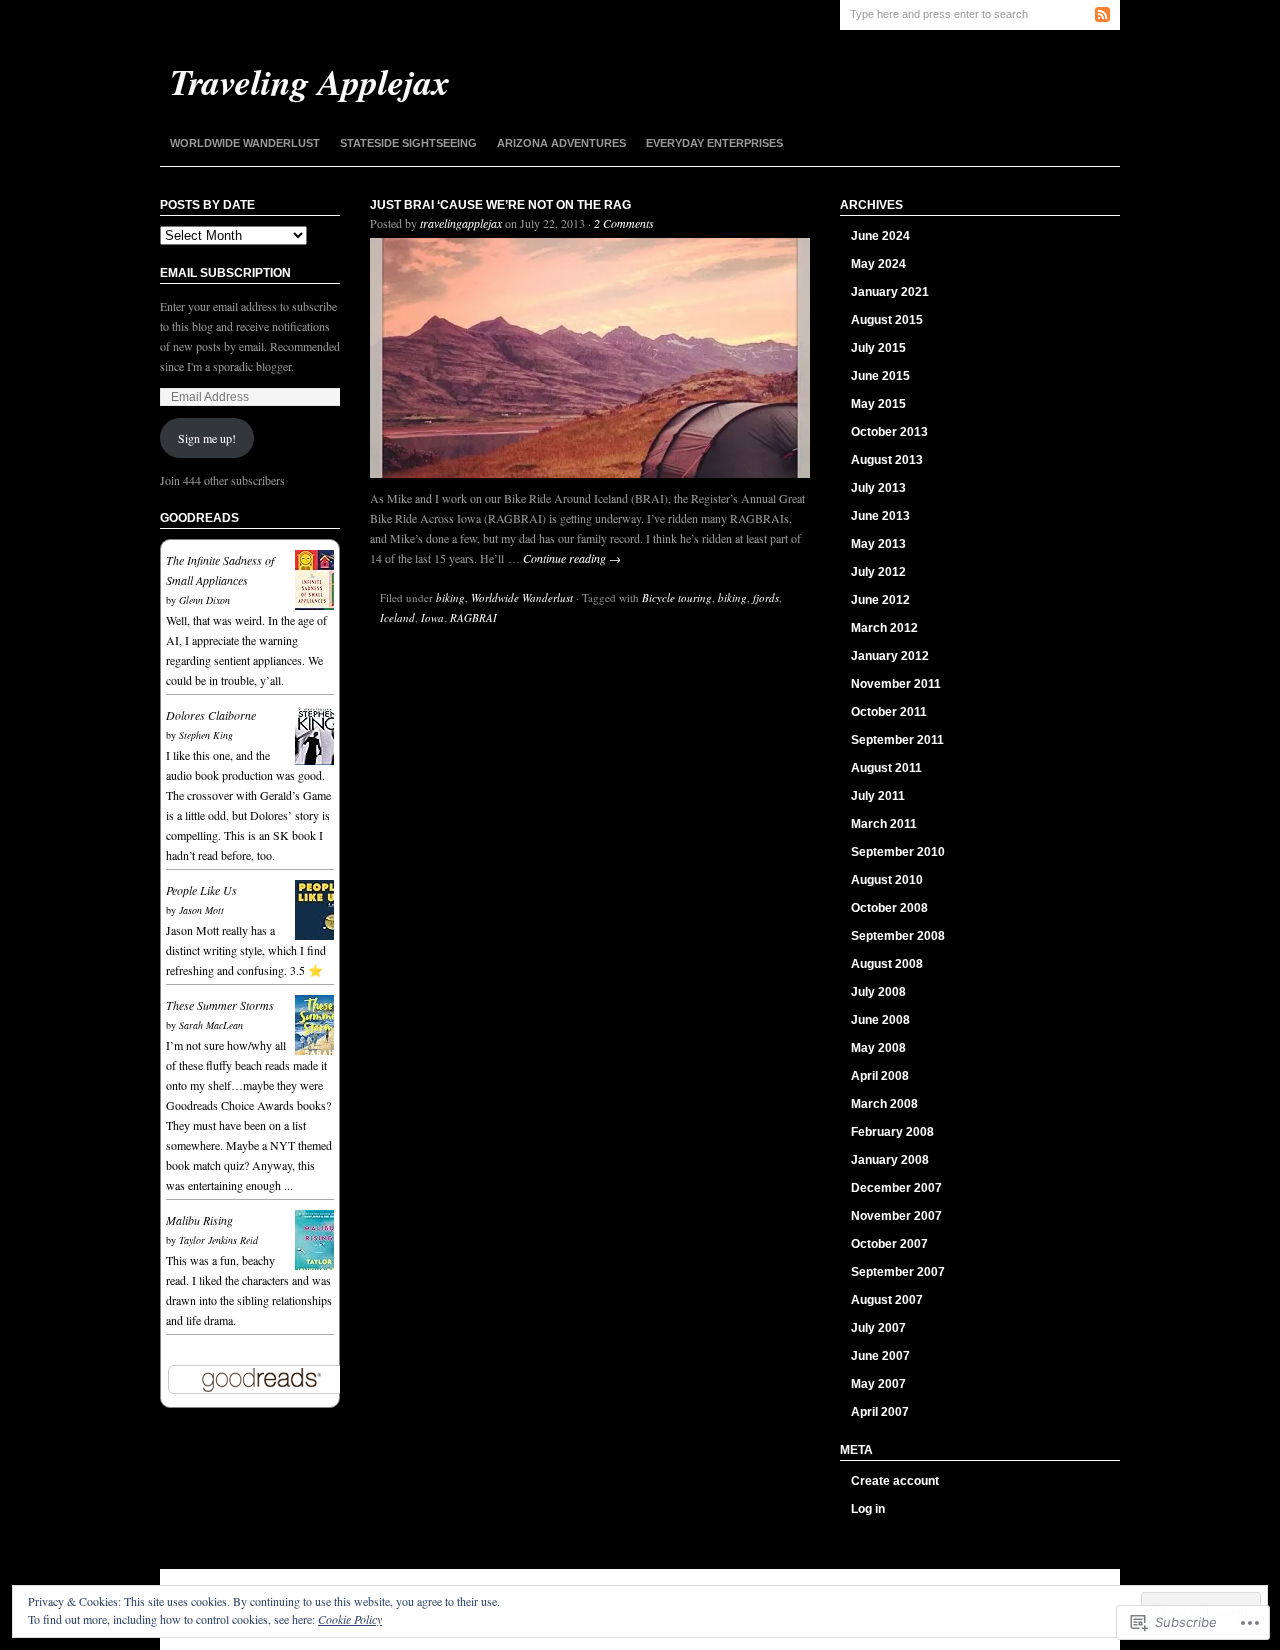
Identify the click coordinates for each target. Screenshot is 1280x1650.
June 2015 (880, 376)
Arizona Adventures (561, 143)
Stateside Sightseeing (408, 143)
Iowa (432, 617)
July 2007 (878, 1328)
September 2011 (897, 740)
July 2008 (878, 992)
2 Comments (624, 223)
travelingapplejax (461, 223)
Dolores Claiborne (211, 715)
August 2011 (886, 768)
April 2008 (880, 1076)
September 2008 (898, 936)
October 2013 (889, 432)
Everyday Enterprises (714, 143)
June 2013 (880, 516)
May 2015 (878, 404)
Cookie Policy (350, 1619)
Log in (868, 1509)
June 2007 (880, 1356)
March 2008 (884, 1104)
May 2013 (878, 544)
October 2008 (889, 908)
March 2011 (884, 824)
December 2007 (896, 1188)
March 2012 (884, 628)
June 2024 (880, 236)
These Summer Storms (220, 1005)
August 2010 (887, 880)
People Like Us (201, 890)
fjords (766, 597)
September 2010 (898, 852)
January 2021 (890, 292)
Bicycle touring (677, 597)
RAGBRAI (473, 617)
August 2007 (887, 1300)
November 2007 (896, 1216)
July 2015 (878, 348)
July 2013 (878, 488)
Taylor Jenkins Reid (218, 1240)
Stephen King (206, 735)
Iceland (397, 617)
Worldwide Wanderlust (245, 143)
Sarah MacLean (211, 1025)
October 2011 (889, 712)
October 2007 (889, 1244)
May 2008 (878, 1048)
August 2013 (887, 460)
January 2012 (890, 656)
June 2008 (880, 1020)
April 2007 (880, 1412)
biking (450, 597)
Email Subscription (225, 273)
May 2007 (878, 1384)
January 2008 (890, 1160)
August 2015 (887, 320)
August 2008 (887, 964)
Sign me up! (207, 438)
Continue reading (572, 558)
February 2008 (892, 1132)
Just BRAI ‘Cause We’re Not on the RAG (500, 205)
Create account (895, 1481)
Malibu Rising (199, 1220)
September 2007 (898, 1272)
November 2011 (896, 684)
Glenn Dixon (204, 600)
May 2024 (878, 264)
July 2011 (878, 796)
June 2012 (880, 600)
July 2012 (878, 572)
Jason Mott (201, 910)
